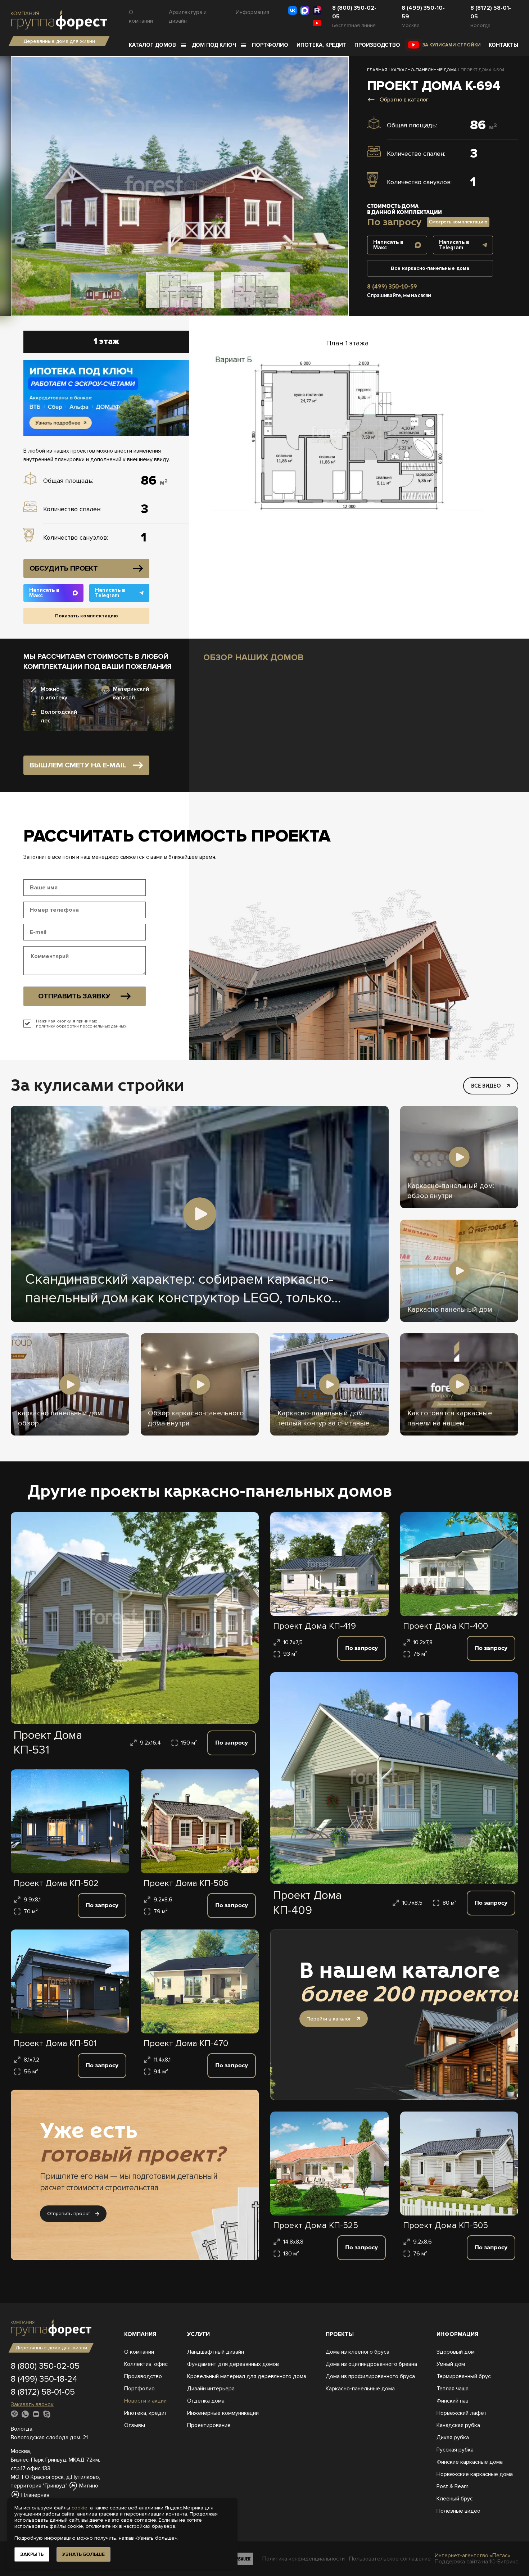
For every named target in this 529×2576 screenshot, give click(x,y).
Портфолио (270, 45)
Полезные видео (458, 2511)
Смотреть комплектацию (458, 222)
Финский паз (453, 2401)
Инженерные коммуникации (223, 2413)
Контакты (503, 45)
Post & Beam (453, 2486)
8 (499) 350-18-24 (44, 2379)
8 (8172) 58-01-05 (491, 12)
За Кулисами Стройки (452, 45)
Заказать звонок (32, 2404)
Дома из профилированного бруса (370, 2376)
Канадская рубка (458, 2425)
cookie (80, 2508)
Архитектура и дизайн (188, 17)
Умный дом (451, 2364)
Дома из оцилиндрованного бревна (371, 2364)
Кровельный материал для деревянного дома (247, 2376)
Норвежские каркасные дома (475, 2474)
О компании (141, 17)
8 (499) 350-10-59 (423, 12)
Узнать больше (83, 2554)
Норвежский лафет (462, 2413)
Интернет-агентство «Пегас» (473, 2555)
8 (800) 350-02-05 (354, 12)
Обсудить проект (64, 568)
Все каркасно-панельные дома (430, 268)
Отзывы (135, 2425)
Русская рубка (455, 2450)
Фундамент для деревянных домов (233, 2364)
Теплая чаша (453, 2389)
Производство (377, 45)
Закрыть (32, 2554)
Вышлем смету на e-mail (78, 765)
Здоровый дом (456, 2352)
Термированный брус (464, 2376)
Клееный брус (455, 2499)
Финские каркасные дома (470, 2462)
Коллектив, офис (146, 2364)
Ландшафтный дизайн (216, 2352)
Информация (252, 12)
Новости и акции (145, 2401)
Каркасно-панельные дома (360, 2389)
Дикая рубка (453, 2437)
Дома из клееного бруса (358, 2352)
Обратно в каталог (404, 100)
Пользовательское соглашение (390, 2559)
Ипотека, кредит (322, 45)
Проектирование (209, 2425)
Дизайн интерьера (211, 2389)
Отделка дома (206, 2401)
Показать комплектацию (87, 616)
